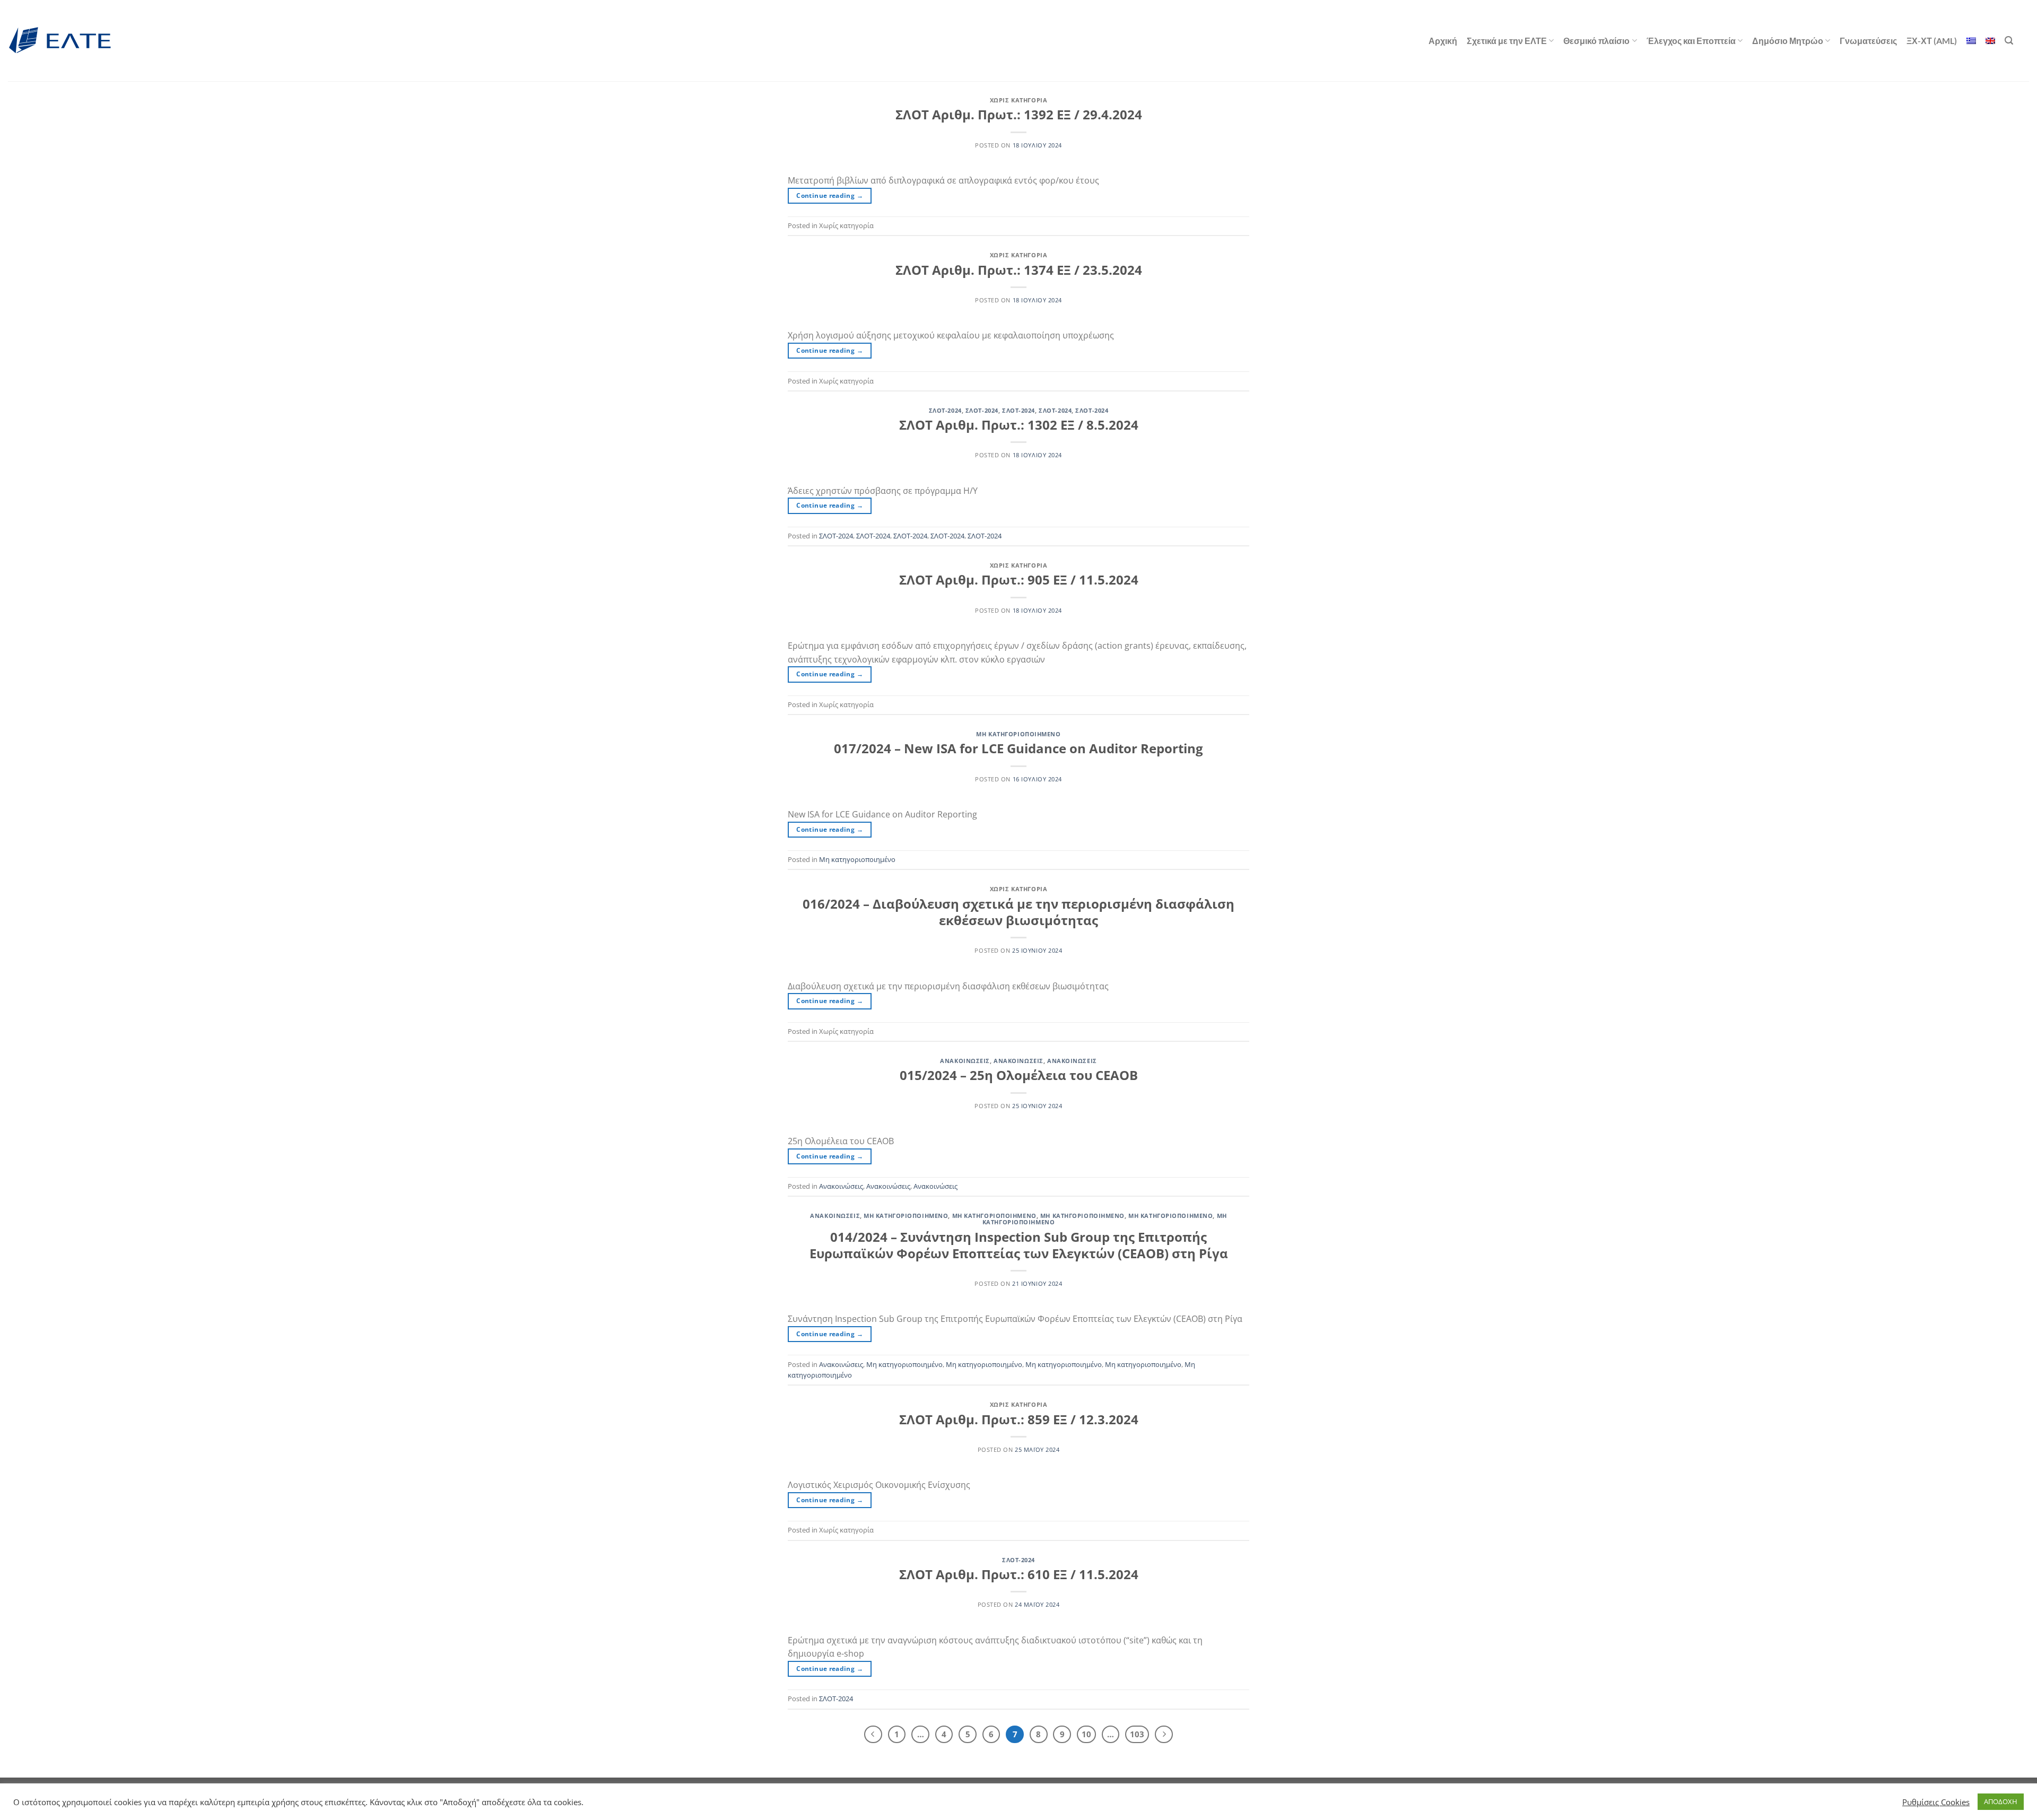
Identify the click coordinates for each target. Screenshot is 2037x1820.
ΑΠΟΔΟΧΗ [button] (2001, 1801)
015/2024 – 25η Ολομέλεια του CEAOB (1019, 1075)
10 (1086, 1734)
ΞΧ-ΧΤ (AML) (1932, 41)
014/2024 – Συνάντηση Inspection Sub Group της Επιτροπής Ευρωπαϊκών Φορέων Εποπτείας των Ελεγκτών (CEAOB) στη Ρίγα (1019, 1245)
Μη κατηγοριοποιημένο (1018, 734)
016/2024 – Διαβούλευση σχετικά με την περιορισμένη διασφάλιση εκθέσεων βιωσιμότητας (1019, 912)
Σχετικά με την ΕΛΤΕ (1507, 41)
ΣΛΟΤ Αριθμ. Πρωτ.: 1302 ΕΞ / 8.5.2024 (1019, 425)
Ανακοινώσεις (965, 1061)
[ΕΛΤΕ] (61, 41)
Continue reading (830, 195)
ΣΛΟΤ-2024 (945, 410)
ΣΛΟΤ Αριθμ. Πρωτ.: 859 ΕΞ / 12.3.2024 (1019, 1419)
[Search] (2009, 41)
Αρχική (1443, 41)
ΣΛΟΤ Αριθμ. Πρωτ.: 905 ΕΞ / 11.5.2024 (1019, 580)
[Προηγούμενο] (873, 1735)
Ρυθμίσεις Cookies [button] (1936, 1802)
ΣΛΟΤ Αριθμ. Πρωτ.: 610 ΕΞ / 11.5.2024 (1019, 1574)
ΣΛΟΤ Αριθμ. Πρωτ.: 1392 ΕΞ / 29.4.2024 (1019, 114)
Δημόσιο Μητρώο (1788, 41)
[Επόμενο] (1164, 1735)
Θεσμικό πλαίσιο (1596, 41)
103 (1137, 1734)
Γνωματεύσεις (1868, 41)
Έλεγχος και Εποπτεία (1691, 41)
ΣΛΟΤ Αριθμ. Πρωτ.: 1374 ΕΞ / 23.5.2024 (1019, 270)
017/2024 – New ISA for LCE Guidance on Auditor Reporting (1019, 748)
